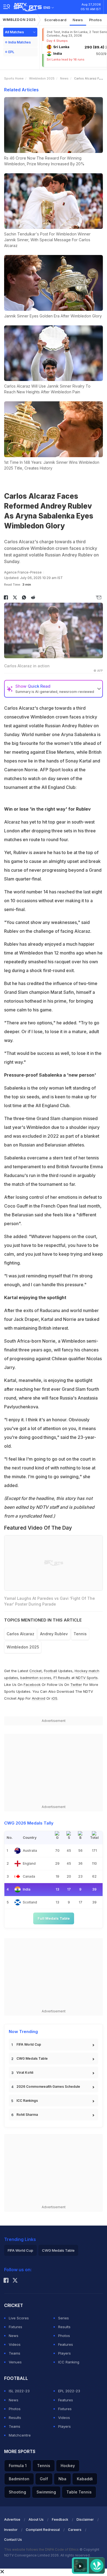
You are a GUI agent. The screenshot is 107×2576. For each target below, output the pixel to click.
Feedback (60, 2519)
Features (66, 2344)
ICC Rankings (27, 2101)
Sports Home (14, 78)
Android (39, 1698)
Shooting (17, 2492)
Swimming (46, 2492)
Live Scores (19, 2318)
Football (51, 1671)
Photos (96, 20)
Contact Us (13, 2540)
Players (64, 2353)
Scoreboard (56, 20)
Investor (11, 2530)
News (78, 20)
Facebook (32, 1685)
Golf (44, 2479)
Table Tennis (79, 2492)
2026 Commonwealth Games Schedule (48, 2087)
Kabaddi (85, 2479)
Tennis (80, 1634)
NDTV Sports (87, 1678)
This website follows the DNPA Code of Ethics (42, 2549)
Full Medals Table (54, 1918)
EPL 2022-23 (69, 2391)
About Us (36, 2519)
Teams (15, 2353)
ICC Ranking (69, 2362)
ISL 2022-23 (19, 2391)
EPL (11, 52)
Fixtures (16, 2327)
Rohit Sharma (27, 2115)
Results (64, 2327)
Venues (15, 2362)
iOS (54, 1698)
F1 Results (62, 1678)
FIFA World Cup (29, 2044)
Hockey (68, 2466)
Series (64, 2318)
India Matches (19, 42)
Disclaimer (85, 2519)
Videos (15, 2344)
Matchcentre (20, 2435)
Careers (75, 2530)
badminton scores (36, 1678)
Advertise (12, 2519)
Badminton (19, 2479)
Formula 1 (18, 2466)
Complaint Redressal (43, 2530)
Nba (62, 2479)
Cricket (36, 1671)
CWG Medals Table (32, 2058)
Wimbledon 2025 (19, 20)
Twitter (76, 1685)
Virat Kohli (25, 2072)
